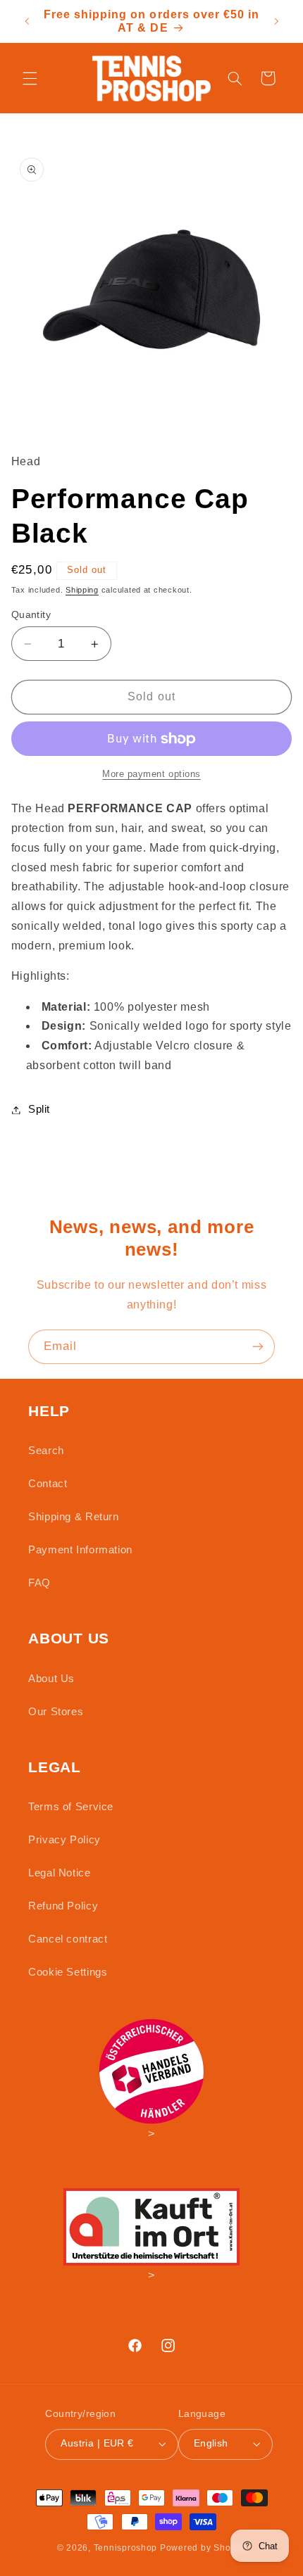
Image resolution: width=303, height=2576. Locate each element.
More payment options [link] (151, 774)
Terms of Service (71, 1807)
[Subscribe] (258, 1347)
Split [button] (39, 1109)
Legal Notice (60, 1873)
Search (46, 1451)
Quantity (31, 615)
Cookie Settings (68, 1972)
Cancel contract (68, 1939)
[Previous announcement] (27, 21)
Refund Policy (63, 1906)
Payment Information (80, 1550)
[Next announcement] (276, 21)
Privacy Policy (64, 1840)
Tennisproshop (126, 2548)
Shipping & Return (74, 1517)
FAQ (39, 1583)
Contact (48, 1484)
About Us (51, 1679)
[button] (30, 78)
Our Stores (56, 1712)
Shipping (82, 590)
